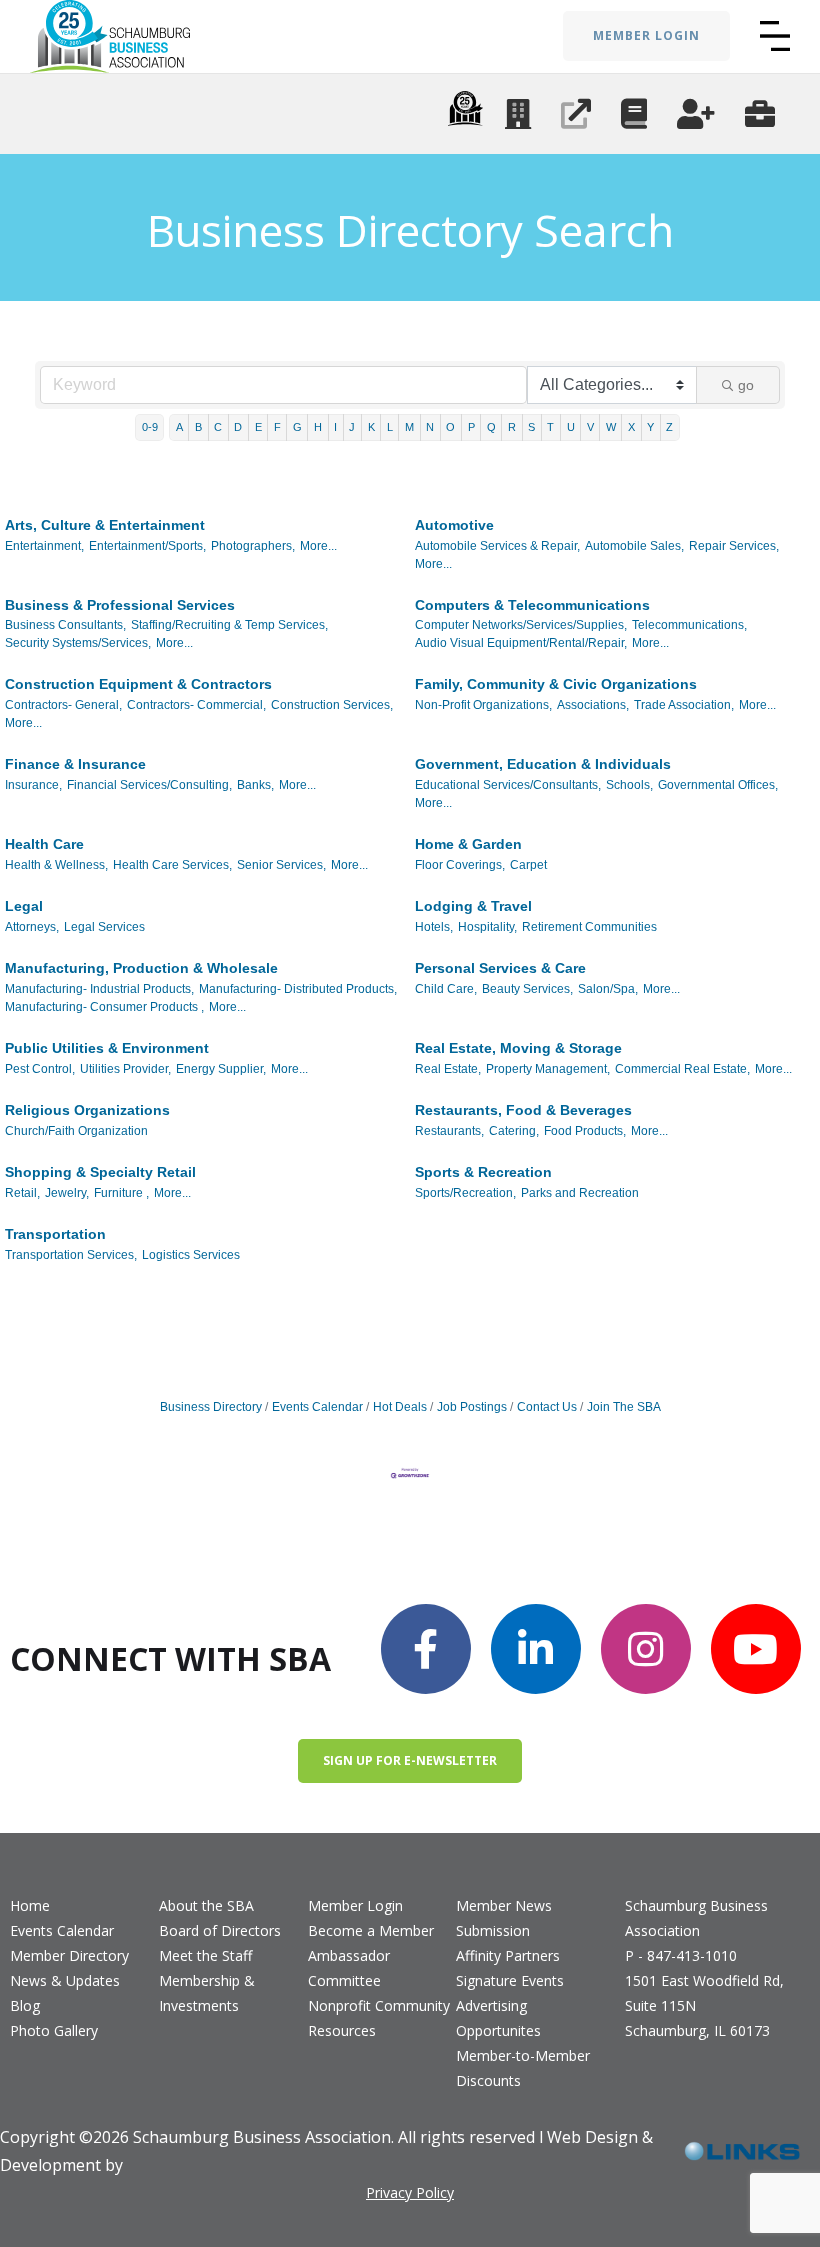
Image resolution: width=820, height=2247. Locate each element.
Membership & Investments (207, 1993)
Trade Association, (684, 705)
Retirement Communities (589, 927)
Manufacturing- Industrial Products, (99, 989)
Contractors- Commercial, (196, 705)
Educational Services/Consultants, (508, 785)
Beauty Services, (527, 989)
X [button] (631, 427)
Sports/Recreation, (465, 1193)
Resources (342, 2030)
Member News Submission (504, 1918)
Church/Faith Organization (76, 1131)
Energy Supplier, (221, 1069)
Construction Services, (332, 705)
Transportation (55, 1234)
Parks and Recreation (580, 1193)
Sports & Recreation (483, 1172)
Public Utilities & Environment (107, 1048)
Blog (25, 2005)
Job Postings (472, 1407)
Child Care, (446, 989)
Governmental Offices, (718, 785)
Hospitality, (487, 927)
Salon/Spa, (608, 989)
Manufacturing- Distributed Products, (298, 989)
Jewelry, (67, 1193)
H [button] (318, 427)
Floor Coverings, (460, 865)
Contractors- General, (63, 705)
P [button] (471, 427)
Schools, (629, 785)
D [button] (238, 427)
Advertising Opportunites (498, 2018)
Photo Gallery (54, 2030)
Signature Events (510, 1980)
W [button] (611, 427)
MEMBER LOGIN (646, 35)
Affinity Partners (508, 1955)
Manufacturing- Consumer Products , (104, 1007)
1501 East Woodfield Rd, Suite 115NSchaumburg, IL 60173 (704, 2005)
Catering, (514, 1131)
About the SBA (206, 1905)
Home (30, 1905)
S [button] (531, 427)
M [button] (409, 427)
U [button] (571, 427)
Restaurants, (449, 1131)
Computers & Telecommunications (532, 605)
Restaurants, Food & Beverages (523, 1110)
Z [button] (669, 427)
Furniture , (121, 1193)
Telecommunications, (689, 625)
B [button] (198, 427)
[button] (775, 36)
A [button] (179, 427)
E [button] (258, 427)
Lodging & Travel (473, 906)
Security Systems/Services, (78, 643)
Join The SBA (624, 1407)
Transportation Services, (71, 1255)
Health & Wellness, (56, 865)
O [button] (450, 427)
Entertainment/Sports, (147, 546)
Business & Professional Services (120, 605)
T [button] (550, 427)
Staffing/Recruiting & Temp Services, (229, 625)
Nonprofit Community (379, 2005)
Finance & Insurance (75, 764)
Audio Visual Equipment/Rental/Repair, (521, 643)
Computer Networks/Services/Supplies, (521, 625)
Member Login (355, 1905)
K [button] (371, 427)
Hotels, (434, 927)
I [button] (335, 427)
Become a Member (371, 1930)
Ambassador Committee (349, 1968)
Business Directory (211, 1407)
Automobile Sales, (634, 546)
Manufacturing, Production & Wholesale (141, 968)
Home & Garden (468, 844)
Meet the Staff (205, 1955)
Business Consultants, (65, 625)
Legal (24, 906)
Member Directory (69, 1955)
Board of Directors (220, 1930)
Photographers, (253, 546)
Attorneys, (32, 927)
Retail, (22, 1193)
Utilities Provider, (125, 1069)
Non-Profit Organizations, (483, 705)
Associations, (593, 705)
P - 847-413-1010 (681, 1955)
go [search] (746, 385)
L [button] (390, 427)
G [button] (297, 427)
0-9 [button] (150, 427)
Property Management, (548, 1069)
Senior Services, (281, 865)
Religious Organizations (87, 1110)
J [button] (352, 427)
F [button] (277, 427)
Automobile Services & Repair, (497, 546)
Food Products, (585, 1131)
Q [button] (491, 427)
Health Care (44, 844)
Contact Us (547, 1407)
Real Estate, (448, 1069)
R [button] (512, 427)
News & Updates (65, 1980)
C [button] (218, 427)
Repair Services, (734, 546)
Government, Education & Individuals (543, 764)
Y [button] (650, 427)
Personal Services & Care (500, 968)
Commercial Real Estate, (682, 1069)
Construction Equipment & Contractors (138, 684)
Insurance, (33, 785)
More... (318, 546)
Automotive (454, 525)
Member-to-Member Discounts (523, 2068)
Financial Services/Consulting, (149, 785)
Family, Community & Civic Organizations (556, 684)
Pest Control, (40, 1069)
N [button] (430, 427)
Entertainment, (44, 546)
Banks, (255, 785)
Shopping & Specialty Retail (100, 1172)
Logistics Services (191, 1255)
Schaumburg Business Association (696, 1918)
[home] (110, 36)
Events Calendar (317, 1407)
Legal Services (104, 927)
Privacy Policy (410, 2192)
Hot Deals (400, 1407)
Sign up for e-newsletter (410, 1760)
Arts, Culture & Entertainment (105, 525)
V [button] (590, 427)
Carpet (528, 865)
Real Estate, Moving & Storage (518, 1048)
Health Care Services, (172, 865)
